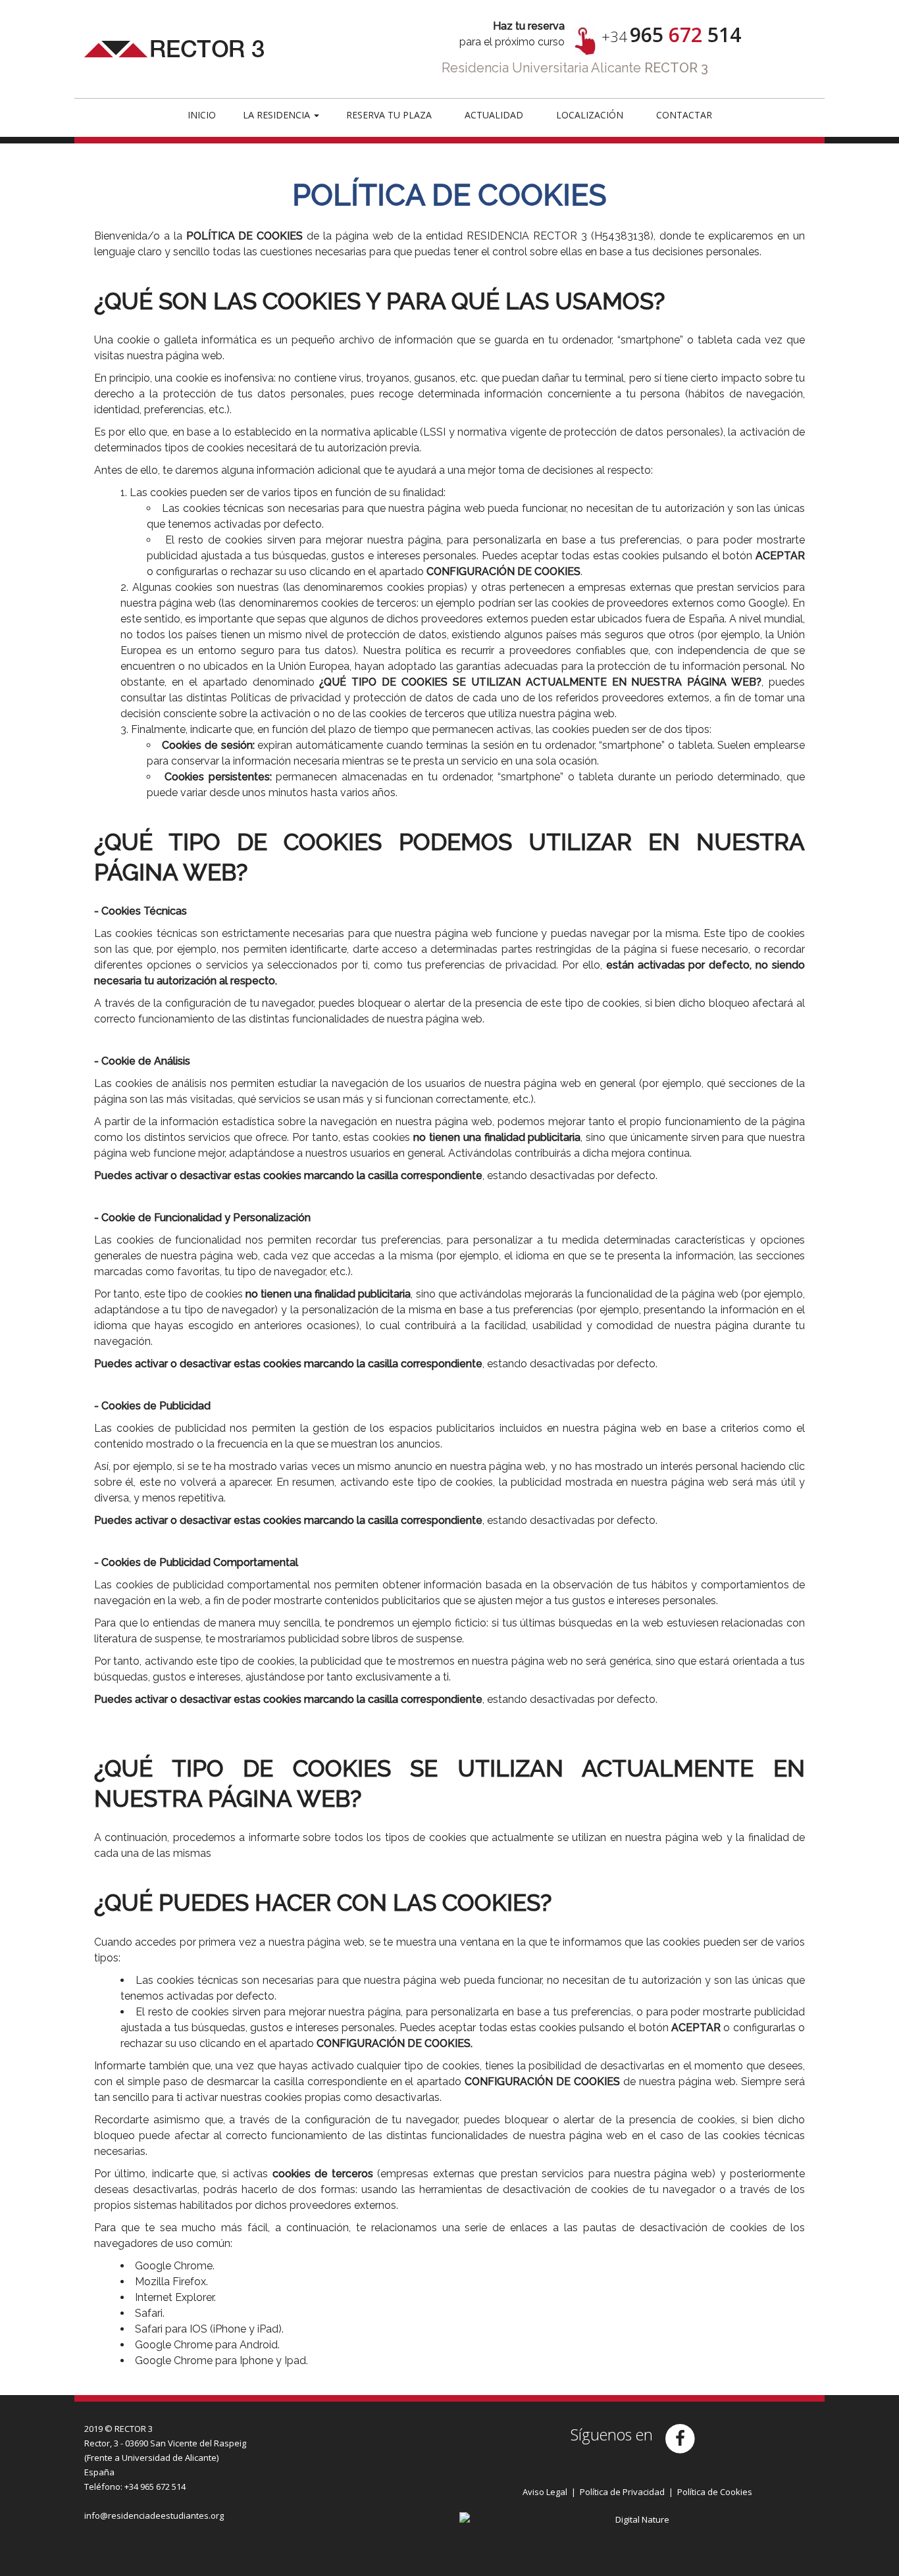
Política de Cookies (715, 2492)
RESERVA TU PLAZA (389, 115)
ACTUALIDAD (494, 115)
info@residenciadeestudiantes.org (154, 2515)
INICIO (202, 115)
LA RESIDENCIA (278, 115)
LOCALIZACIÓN (590, 115)
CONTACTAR (684, 115)
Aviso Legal (545, 2492)
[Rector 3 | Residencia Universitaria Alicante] (199, 29)
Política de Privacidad (622, 2492)
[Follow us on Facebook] (684, 2437)
